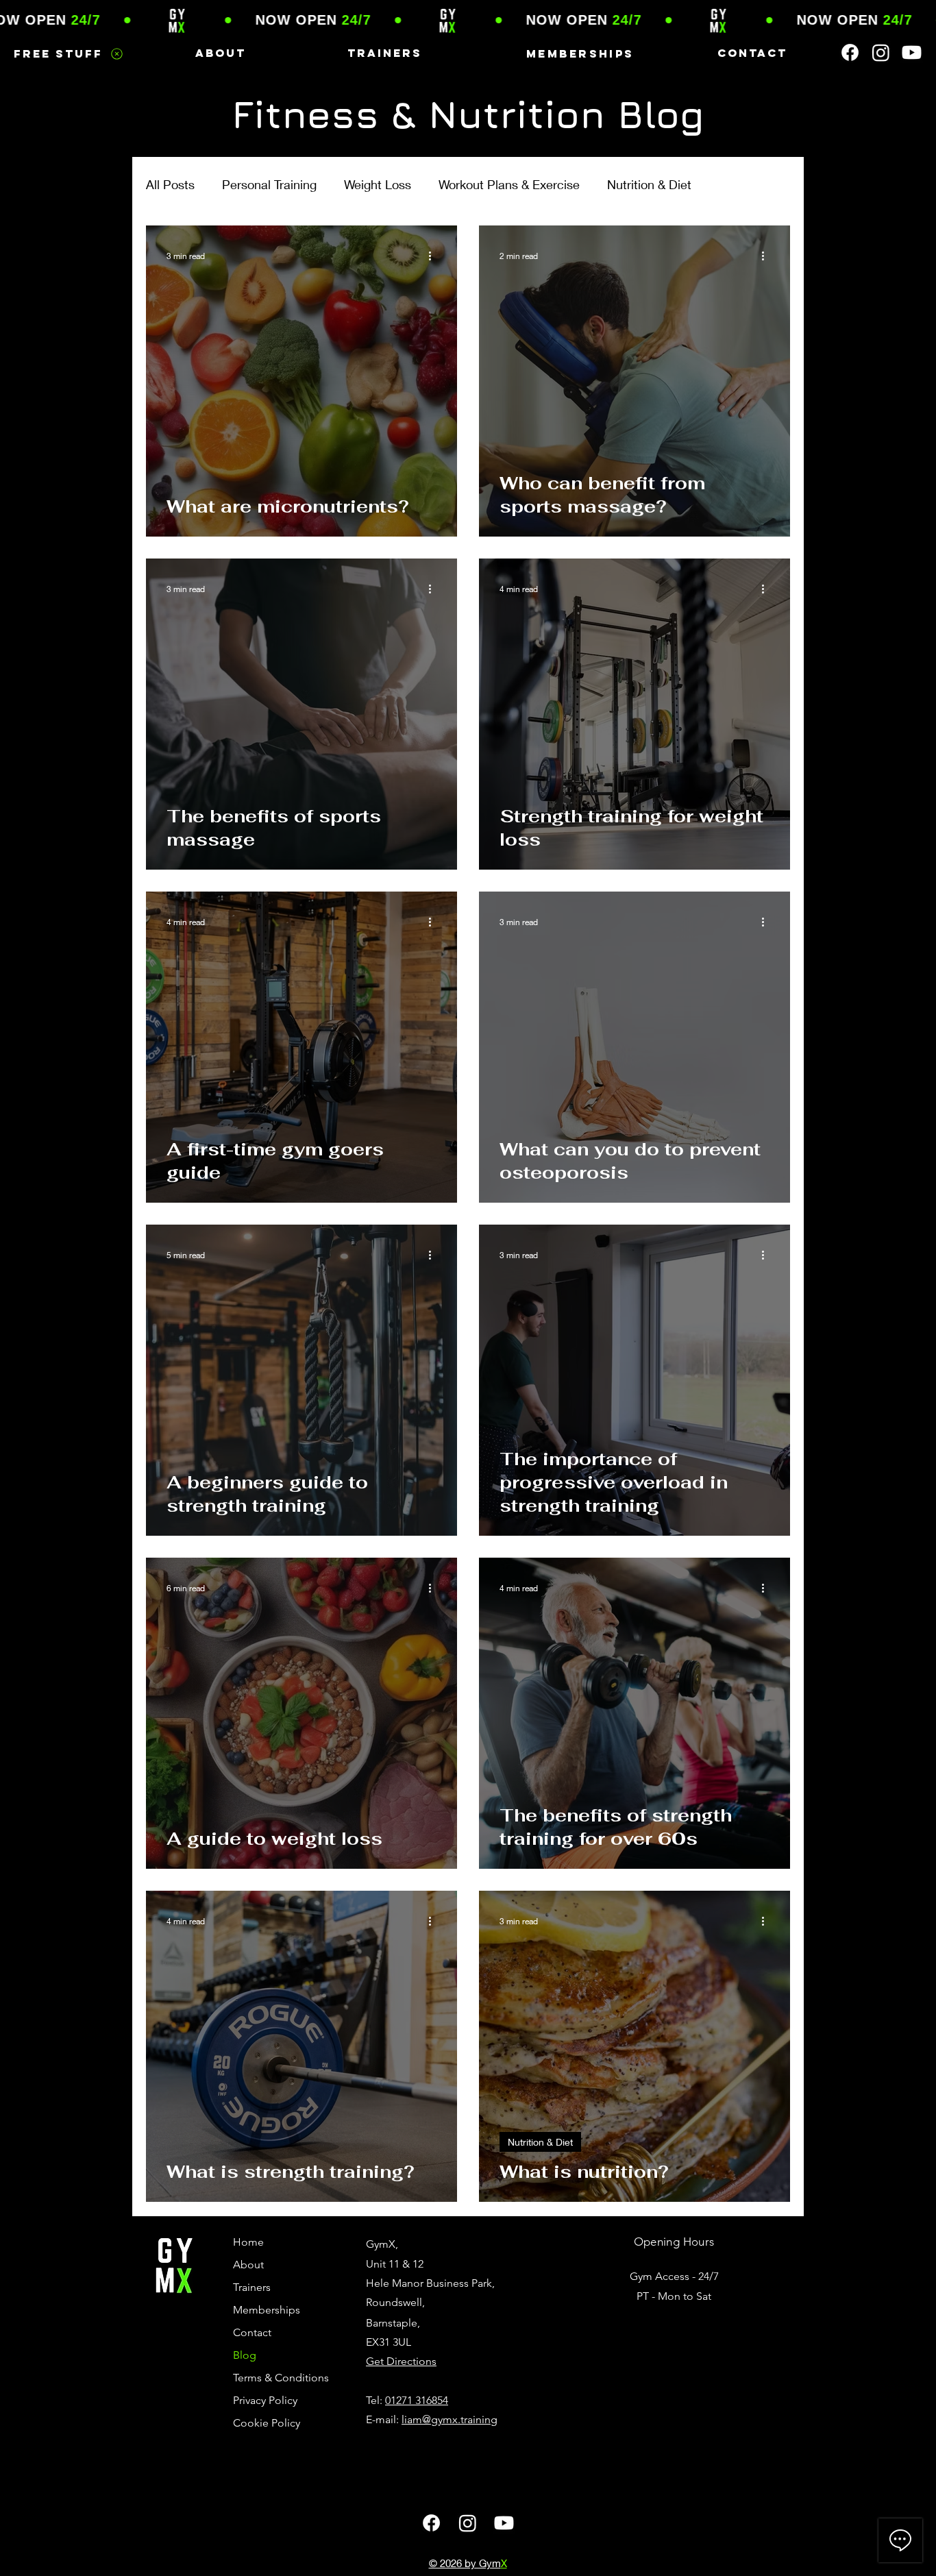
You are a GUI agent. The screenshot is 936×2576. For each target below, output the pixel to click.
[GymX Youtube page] (912, 52)
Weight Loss (378, 184)
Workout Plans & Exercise (509, 184)
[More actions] (434, 256)
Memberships (267, 2310)
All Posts (170, 184)
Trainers (252, 2287)
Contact (252, 2332)
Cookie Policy (267, 2423)
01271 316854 (417, 2400)
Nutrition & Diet (649, 184)
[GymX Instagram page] (881, 52)
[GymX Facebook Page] (850, 52)
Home (248, 2242)
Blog (245, 2355)
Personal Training (269, 184)
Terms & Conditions (278, 2378)
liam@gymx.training (449, 2419)
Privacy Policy (265, 2400)
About (248, 2265)
